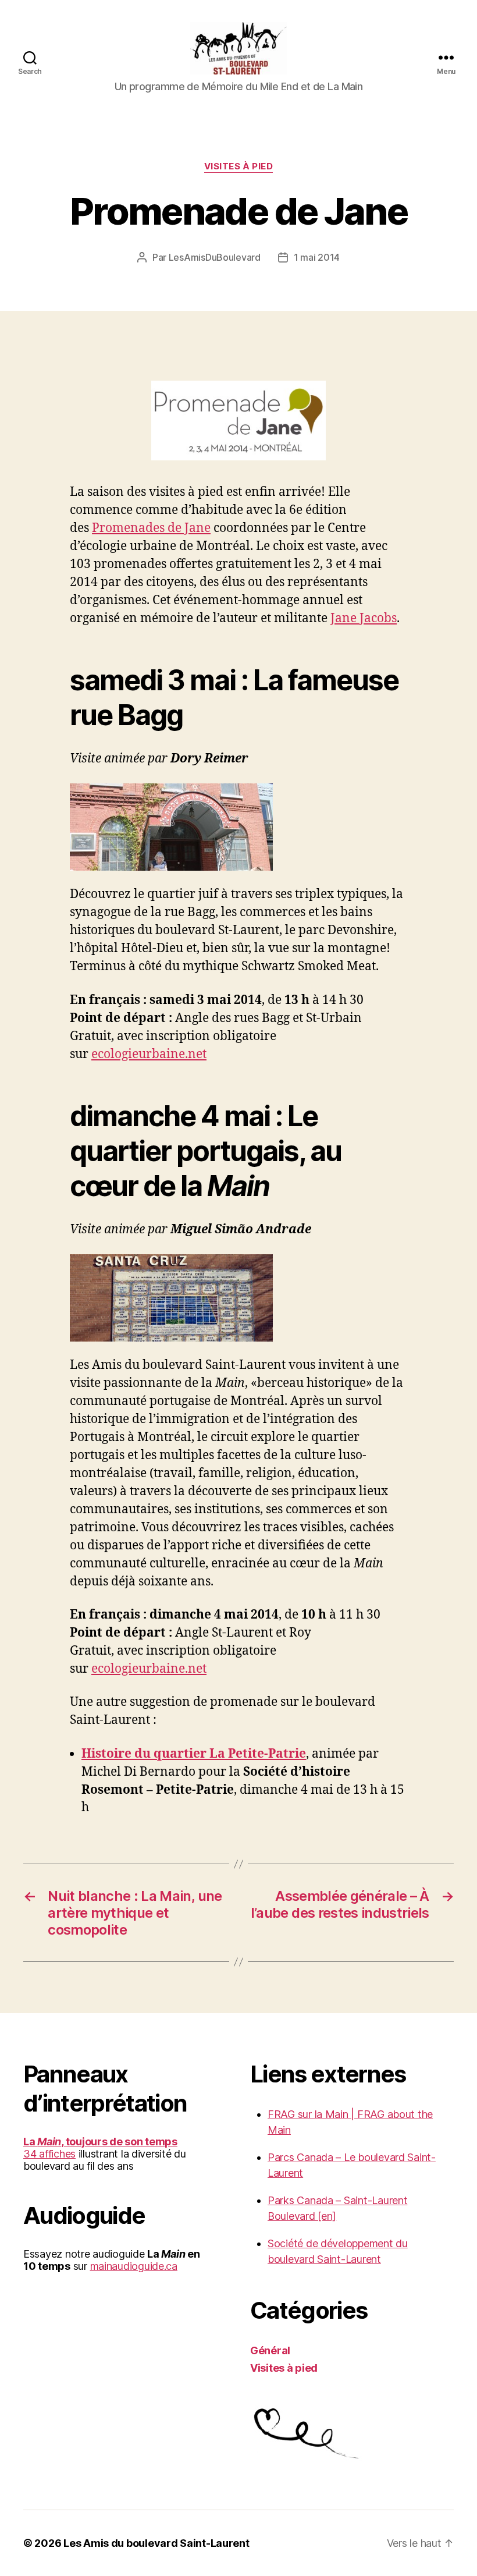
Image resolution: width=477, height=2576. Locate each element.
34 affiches (49, 2154)
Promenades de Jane (151, 528)
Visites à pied (239, 166)
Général (270, 2350)
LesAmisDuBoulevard (215, 257)
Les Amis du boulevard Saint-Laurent (156, 2543)
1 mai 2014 (317, 257)
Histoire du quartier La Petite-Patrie (194, 1754)
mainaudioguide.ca (134, 2266)
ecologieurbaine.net (149, 1054)
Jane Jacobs (364, 618)
